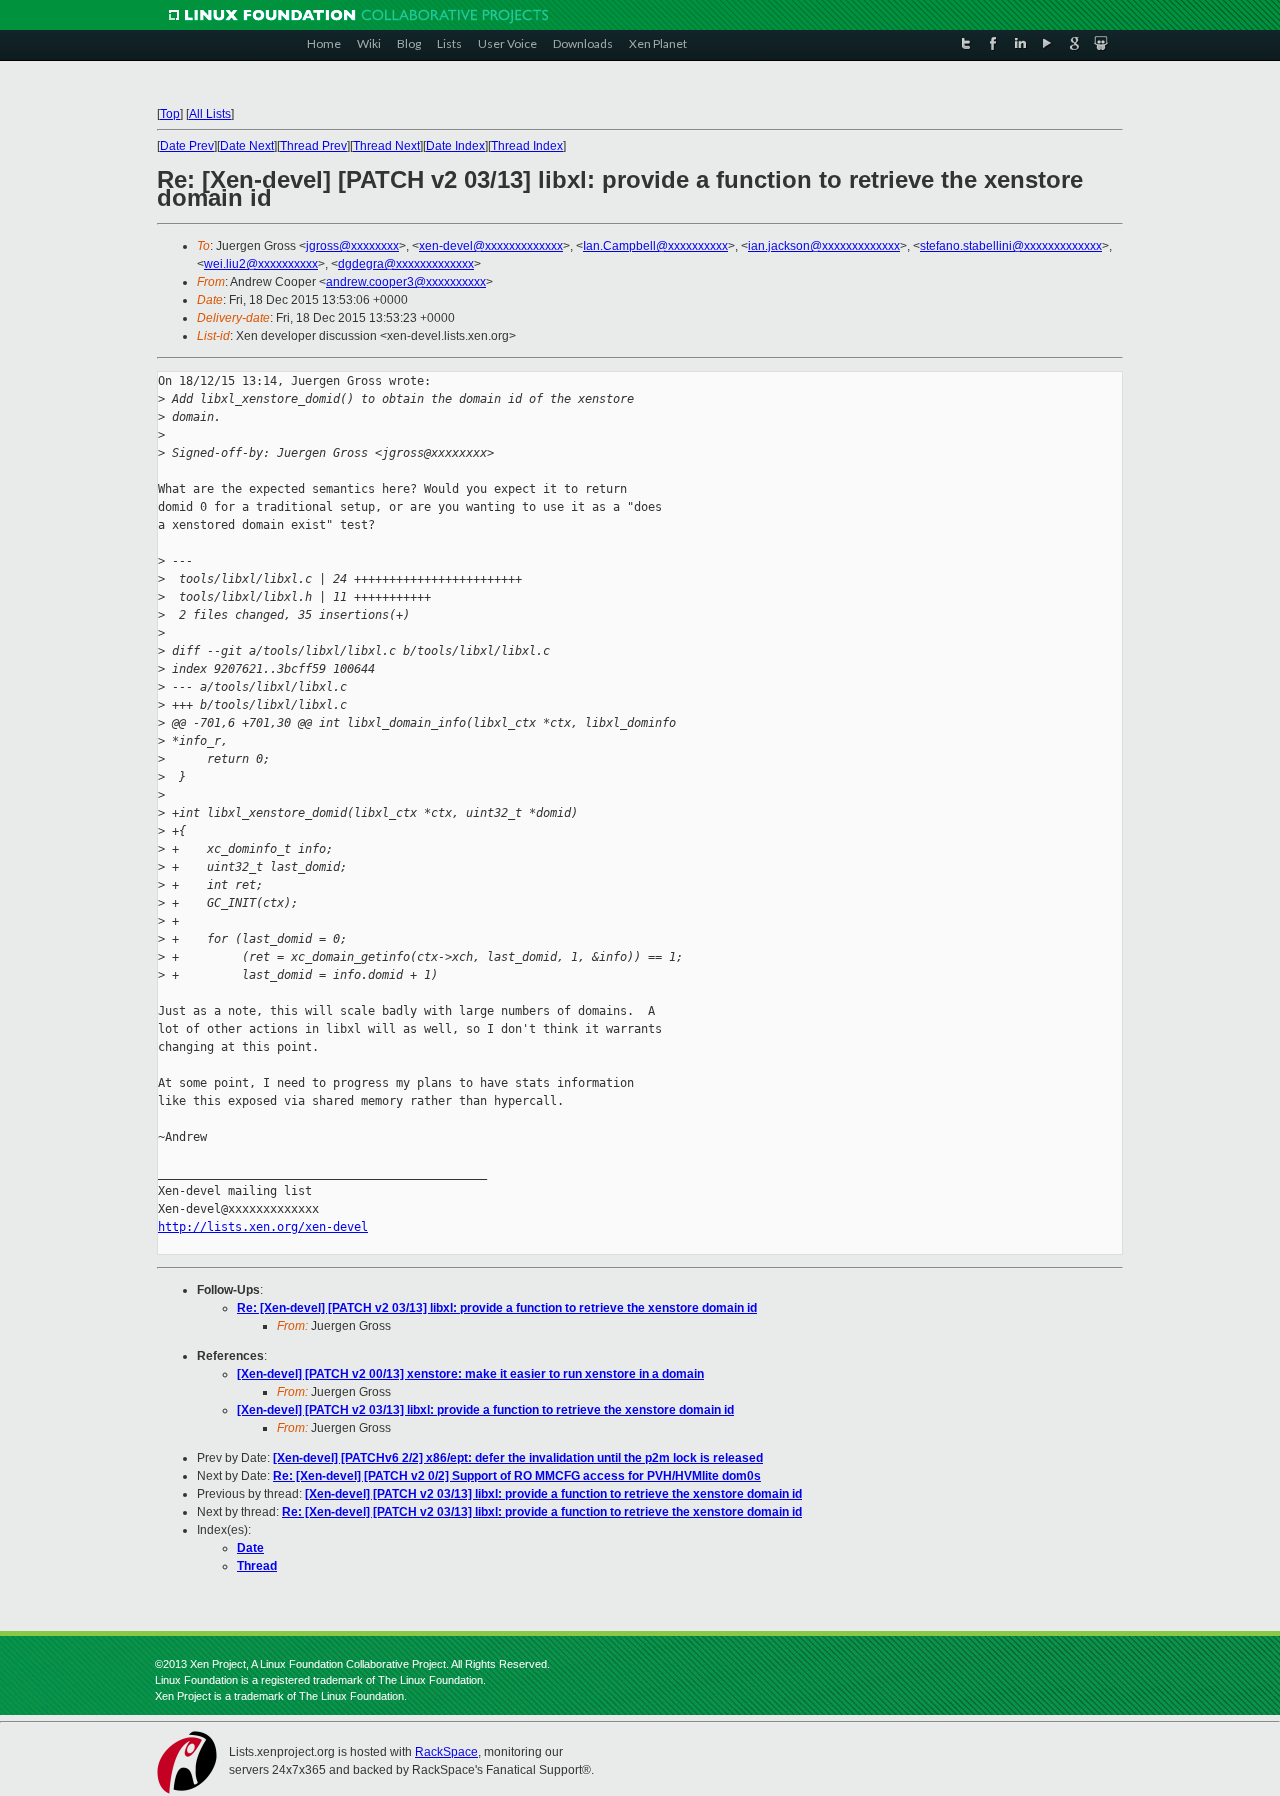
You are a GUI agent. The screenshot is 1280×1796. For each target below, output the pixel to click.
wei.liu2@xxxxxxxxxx (261, 264)
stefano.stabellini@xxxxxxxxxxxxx (1011, 246)
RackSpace (446, 1752)
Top (170, 114)
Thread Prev (313, 146)
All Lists (210, 114)
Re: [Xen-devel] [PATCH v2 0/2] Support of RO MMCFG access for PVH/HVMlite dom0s (517, 1476)
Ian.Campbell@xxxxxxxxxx (655, 246)
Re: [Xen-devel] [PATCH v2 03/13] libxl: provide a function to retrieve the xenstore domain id (497, 1308)
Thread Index (527, 146)
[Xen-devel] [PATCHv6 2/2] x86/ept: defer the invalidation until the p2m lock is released (518, 1458)
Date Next (247, 146)
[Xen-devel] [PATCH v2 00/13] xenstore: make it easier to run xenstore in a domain (470, 1374)
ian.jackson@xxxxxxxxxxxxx (824, 246)
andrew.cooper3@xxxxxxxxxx (406, 282)
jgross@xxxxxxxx (352, 246)
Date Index (455, 146)
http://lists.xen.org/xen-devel (263, 1227)
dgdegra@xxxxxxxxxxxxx (406, 264)
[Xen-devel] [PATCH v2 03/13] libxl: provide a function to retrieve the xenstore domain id (485, 1410)
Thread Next (386, 146)
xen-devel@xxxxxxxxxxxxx (491, 246)
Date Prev (187, 146)
